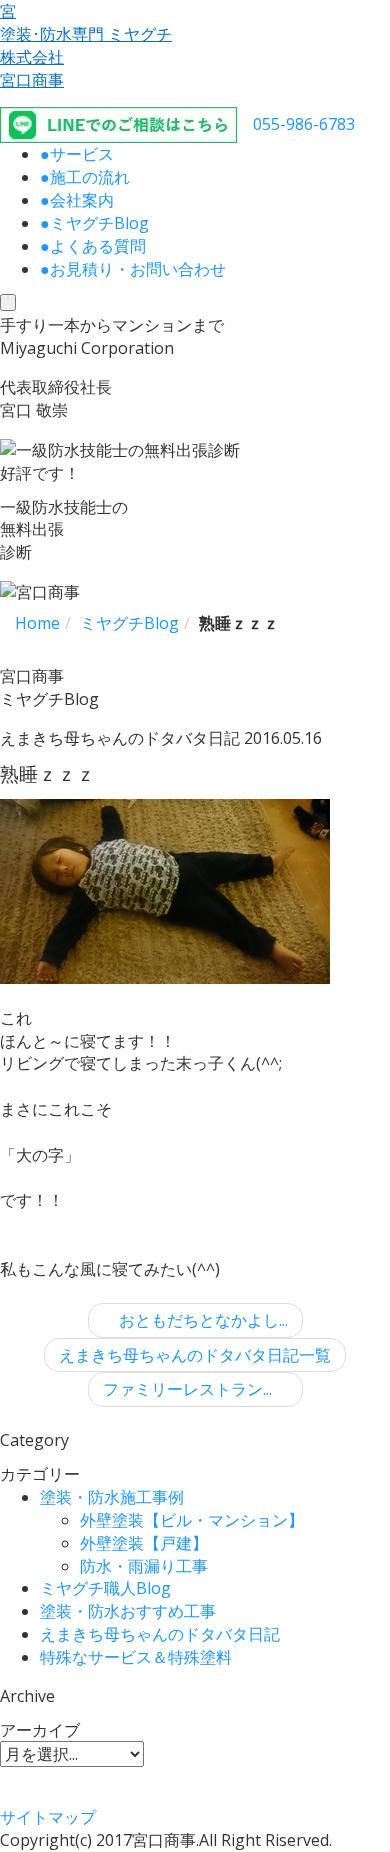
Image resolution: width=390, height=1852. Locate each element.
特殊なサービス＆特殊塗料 (136, 1657)
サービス (77, 154)
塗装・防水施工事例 (112, 1497)
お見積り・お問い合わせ (133, 269)
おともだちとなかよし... (201, 1320)
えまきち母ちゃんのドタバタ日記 (160, 1634)
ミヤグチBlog (94, 223)
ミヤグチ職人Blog (105, 1588)
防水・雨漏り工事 (144, 1566)
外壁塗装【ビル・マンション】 (192, 1520)
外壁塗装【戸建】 (144, 1543)
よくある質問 (93, 246)
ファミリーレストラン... (189, 1389)
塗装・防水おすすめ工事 (128, 1611)
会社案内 (77, 200)
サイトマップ (48, 1817)
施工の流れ (85, 177)
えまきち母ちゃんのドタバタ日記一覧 (195, 1355)
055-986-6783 (304, 124)
